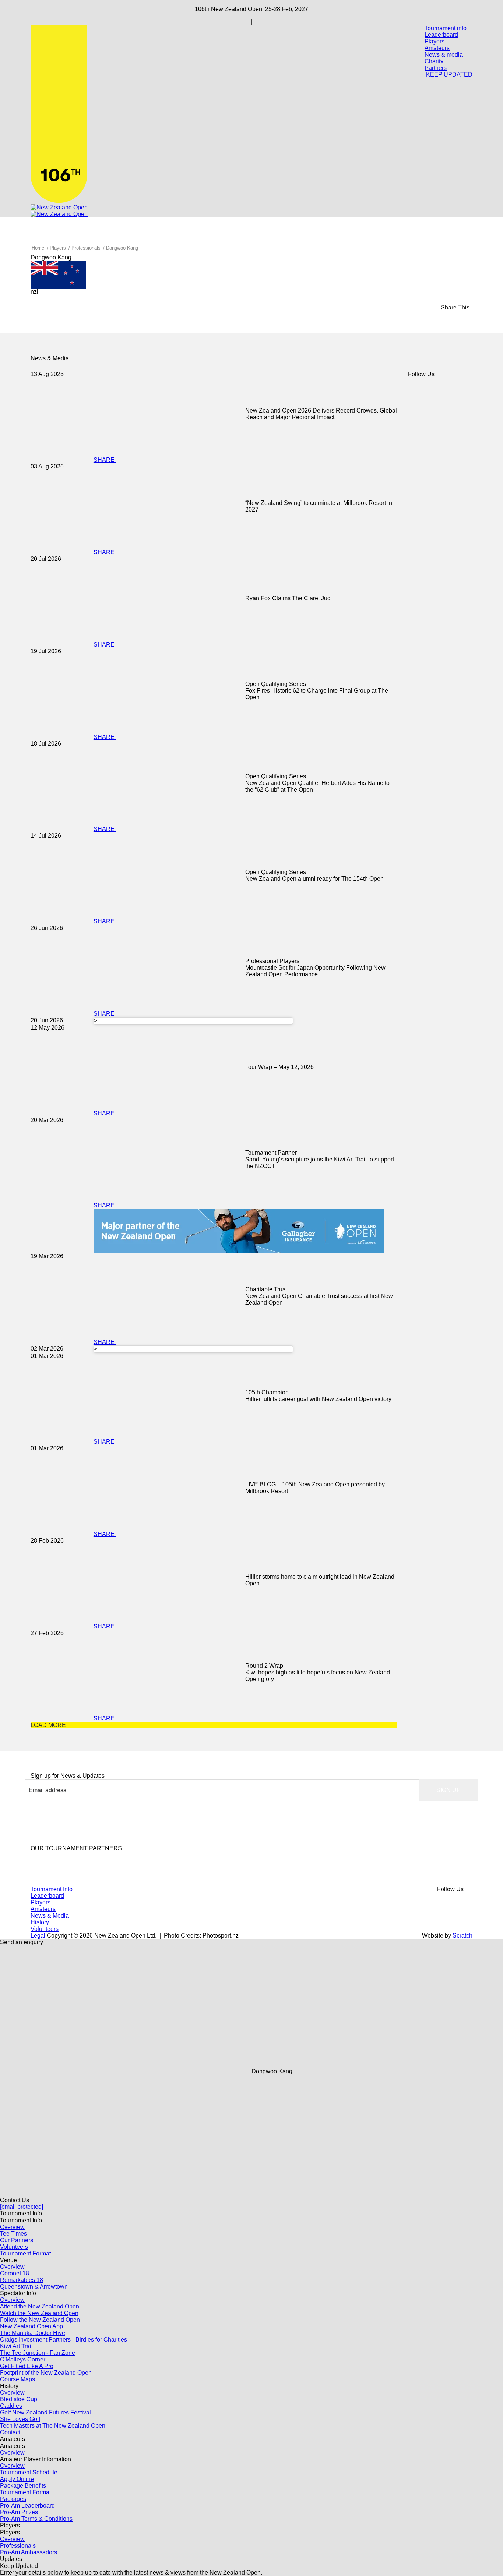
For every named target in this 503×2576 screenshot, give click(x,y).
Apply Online (17, 2479)
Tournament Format (25, 2253)
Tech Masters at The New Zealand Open (53, 2426)
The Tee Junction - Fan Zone (38, 2353)
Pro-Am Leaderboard (27, 2506)
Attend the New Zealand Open (40, 2306)
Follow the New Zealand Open (40, 2320)
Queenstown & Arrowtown (34, 2287)
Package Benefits (23, 2486)
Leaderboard (441, 35)
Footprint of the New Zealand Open (46, 2373)
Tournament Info (52, 1889)
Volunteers (45, 1929)
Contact (10, 2432)
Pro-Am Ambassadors (29, 2552)
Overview (12, 2227)
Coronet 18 (15, 2273)
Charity (434, 61)
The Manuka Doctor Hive (33, 2333)
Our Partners (17, 2240)
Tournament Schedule (29, 2472)
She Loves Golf (20, 2419)
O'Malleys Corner (23, 2359)
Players (435, 41)
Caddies (11, 2406)
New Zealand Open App (31, 2326)
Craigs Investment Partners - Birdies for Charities (64, 2340)
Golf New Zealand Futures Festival (45, 2412)
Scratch (462, 1935)
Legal (38, 1935)
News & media (444, 55)
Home (38, 248)
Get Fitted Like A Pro (27, 2366)
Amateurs (437, 48)
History (40, 1922)
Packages (13, 2499)
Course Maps (17, 2379)
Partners (436, 68)
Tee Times (13, 2234)
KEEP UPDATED (449, 75)
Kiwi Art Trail (16, 2346)
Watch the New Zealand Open (39, 2313)
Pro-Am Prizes (19, 2512)
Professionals (86, 248)
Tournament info (446, 28)
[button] (449, 1790)
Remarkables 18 (22, 2280)
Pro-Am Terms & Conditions (36, 2519)
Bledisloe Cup (19, 2399)
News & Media (50, 1916)
